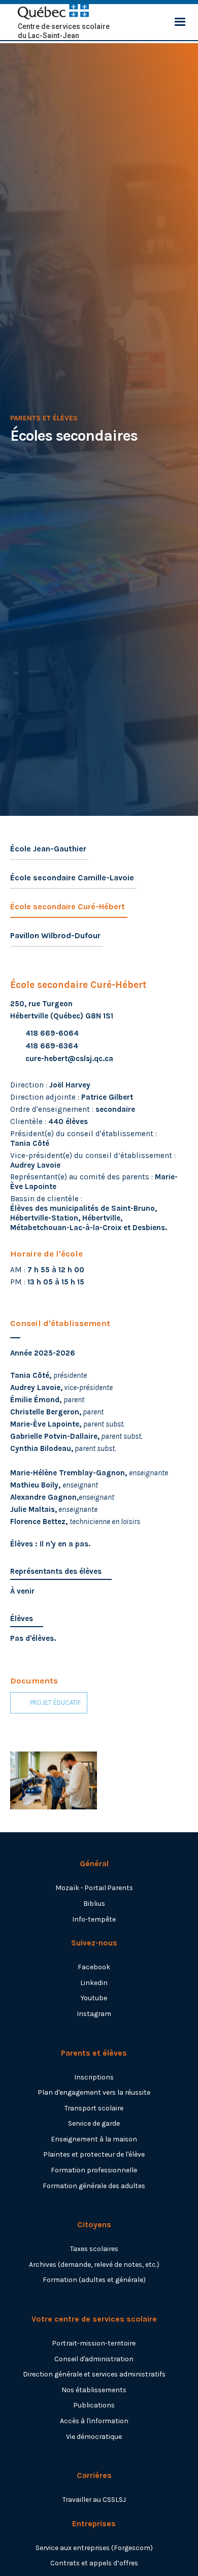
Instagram (94, 2013)
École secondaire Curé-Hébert (68, 906)
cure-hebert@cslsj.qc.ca (69, 1059)
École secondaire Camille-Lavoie (72, 878)
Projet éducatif (55, 1703)
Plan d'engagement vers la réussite (94, 2092)
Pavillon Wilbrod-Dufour (55, 935)
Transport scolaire (94, 2108)
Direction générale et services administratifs (94, 2374)
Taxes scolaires (94, 2249)
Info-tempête (94, 1919)
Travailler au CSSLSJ (94, 2499)
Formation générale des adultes (94, 2186)
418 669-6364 (52, 1046)
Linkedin (94, 1983)
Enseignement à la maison (94, 2139)
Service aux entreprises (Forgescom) (94, 2548)
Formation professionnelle (94, 2170)
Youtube (94, 1998)
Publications (94, 2405)
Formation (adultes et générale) (94, 2280)
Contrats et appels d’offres (94, 2563)
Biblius (94, 1903)
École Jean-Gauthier (48, 849)
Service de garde (94, 2123)
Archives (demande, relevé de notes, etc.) (94, 2264)
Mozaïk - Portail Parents (94, 1888)
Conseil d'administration (94, 2359)
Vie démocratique (94, 2436)
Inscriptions (94, 2077)
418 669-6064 (52, 1033)
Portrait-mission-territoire (94, 2343)
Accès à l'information (94, 2421)
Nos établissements (94, 2390)
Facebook (94, 1967)
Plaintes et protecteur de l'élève (94, 2154)
